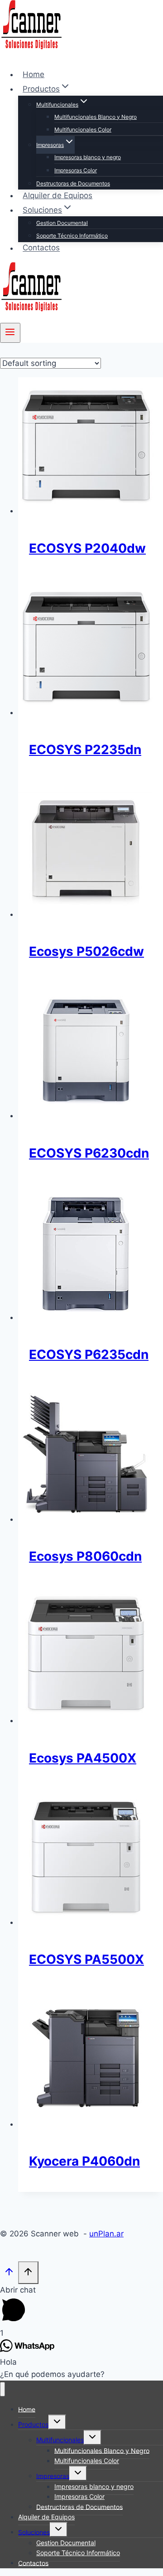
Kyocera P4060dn (84, 2161)
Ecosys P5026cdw (86, 951)
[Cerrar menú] (2, 2389)
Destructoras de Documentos (73, 183)
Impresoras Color (76, 170)
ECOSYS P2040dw (87, 548)
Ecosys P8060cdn (85, 1556)
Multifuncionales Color (83, 129)
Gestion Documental (62, 223)
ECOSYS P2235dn (85, 750)
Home (34, 74)
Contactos (41, 248)
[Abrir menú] (10, 333)
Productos (33, 2424)
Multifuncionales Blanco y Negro (96, 117)
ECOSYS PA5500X (86, 1959)
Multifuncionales (60, 2440)
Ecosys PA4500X (83, 1758)
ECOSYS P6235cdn (89, 1354)
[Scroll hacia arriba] (9, 2273)
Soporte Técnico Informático (72, 236)
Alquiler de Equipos (58, 195)
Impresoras (53, 2476)
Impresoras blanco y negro (88, 157)
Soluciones (34, 2532)
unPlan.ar (106, 2234)
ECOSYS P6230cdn (89, 1153)
